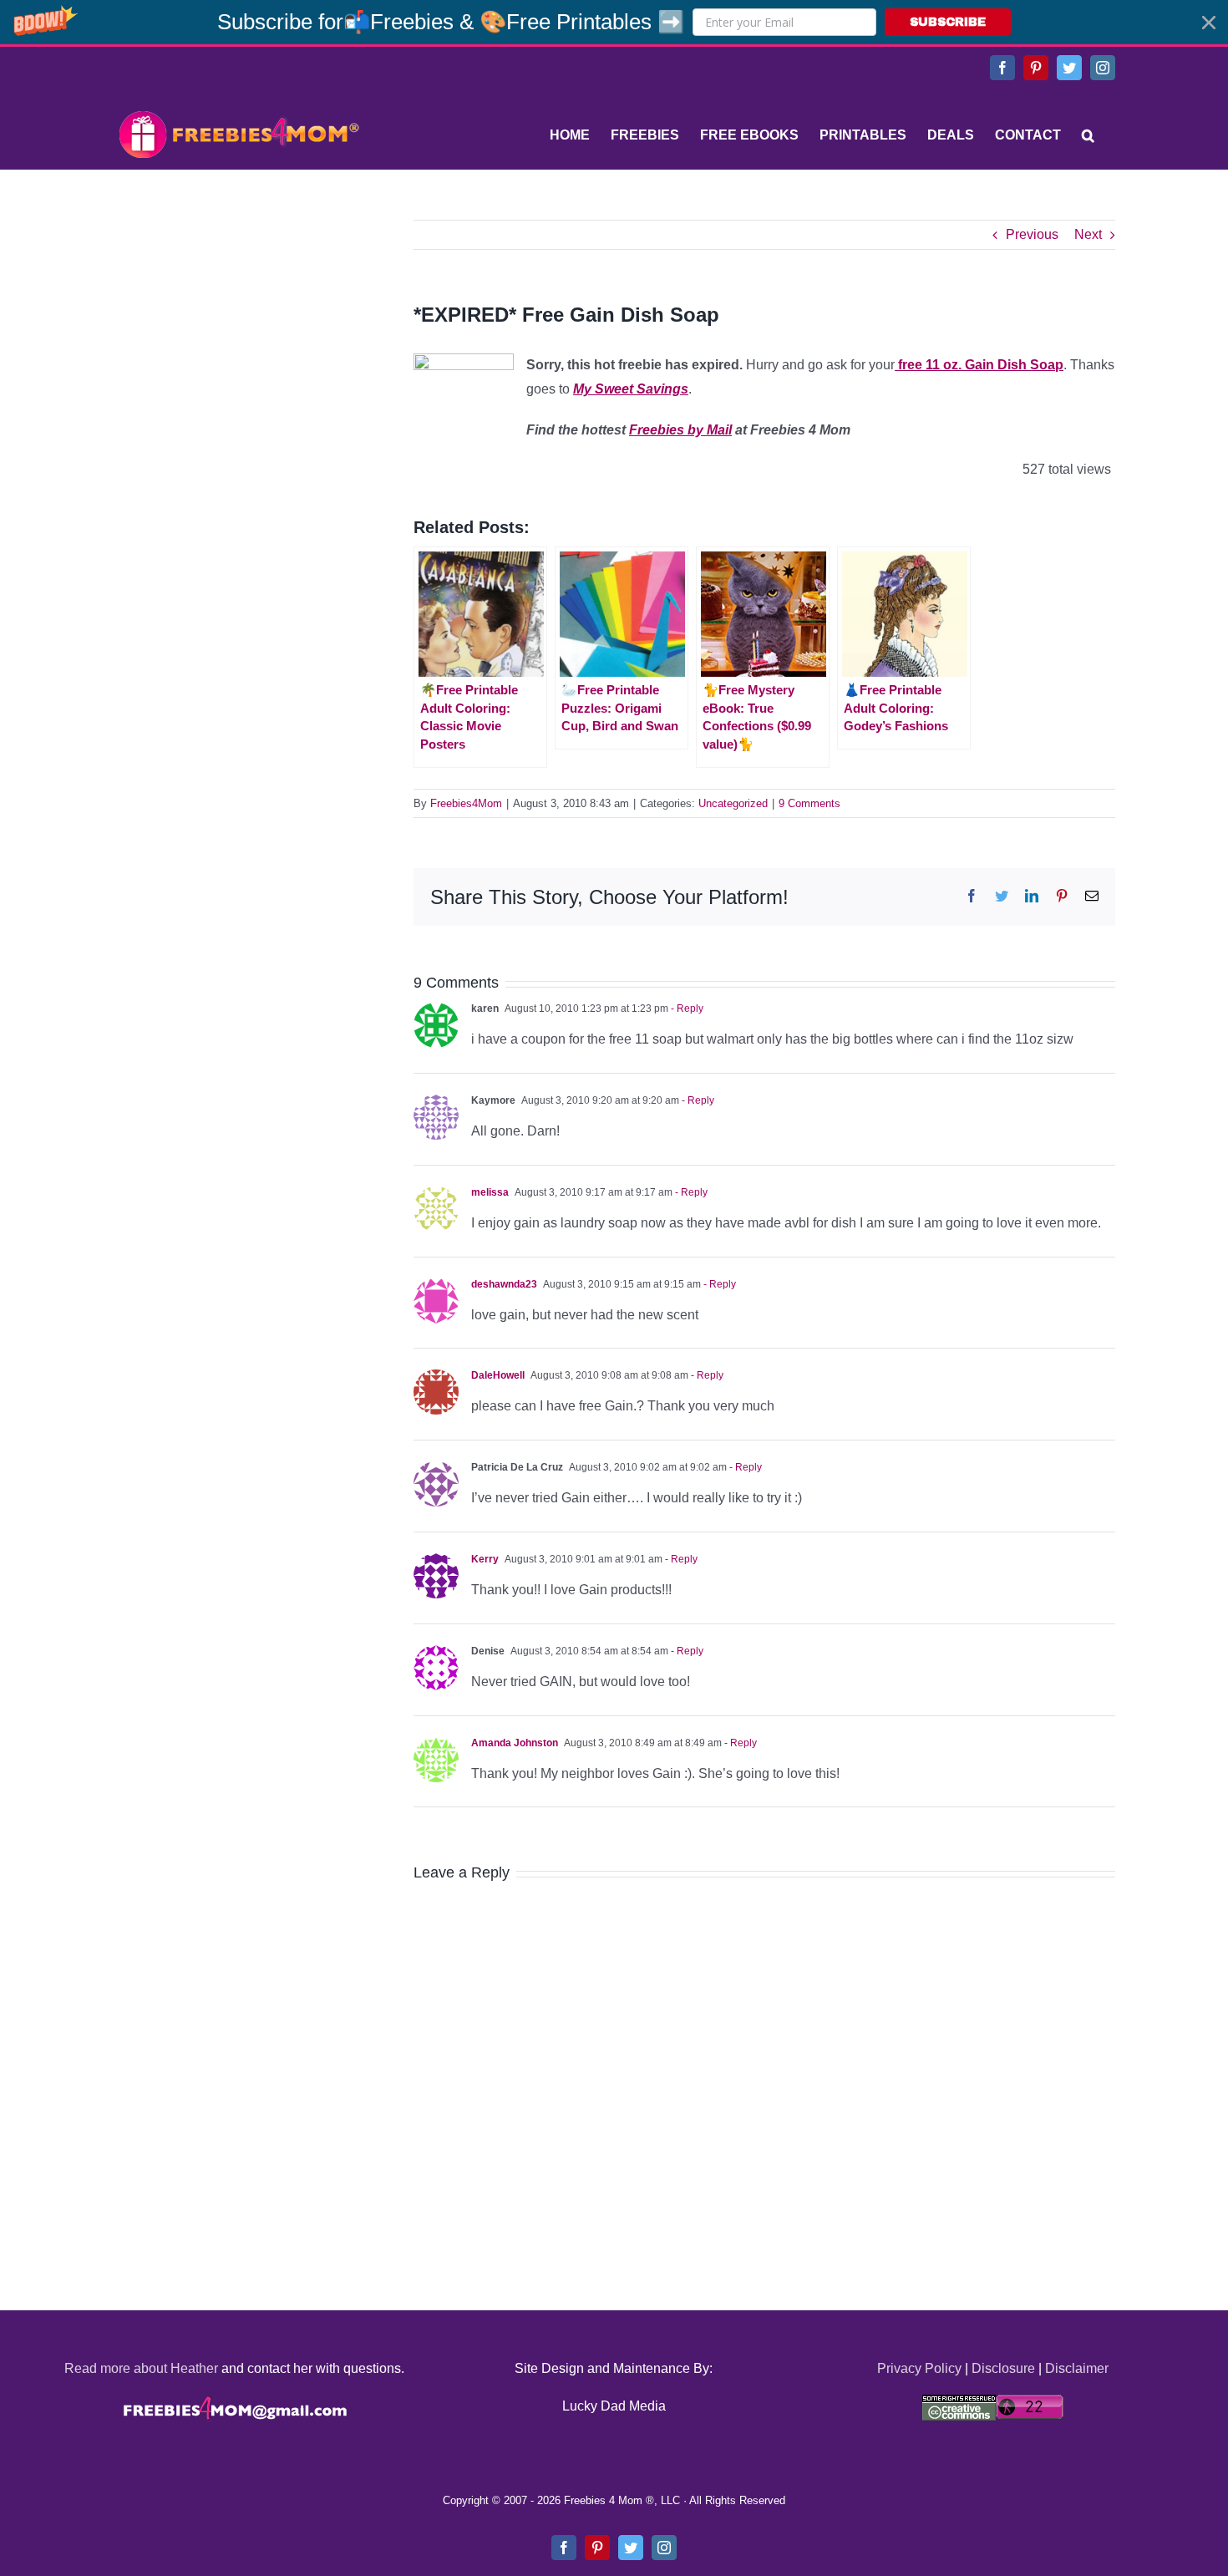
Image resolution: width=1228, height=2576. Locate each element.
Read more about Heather (141, 2368)
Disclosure (1003, 2368)
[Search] (1088, 135)
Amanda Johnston (515, 1743)
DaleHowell (498, 1375)
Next (1088, 234)
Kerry (485, 1559)
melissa (490, 1192)
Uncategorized (733, 803)
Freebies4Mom (466, 803)
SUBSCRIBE (948, 22)
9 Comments (809, 803)
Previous (1032, 234)
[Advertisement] (238, 324)
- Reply (686, 1009)
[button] (614, 22)
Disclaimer (1077, 2368)
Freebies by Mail (680, 430)
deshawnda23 (504, 1284)
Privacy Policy (919, 2368)
